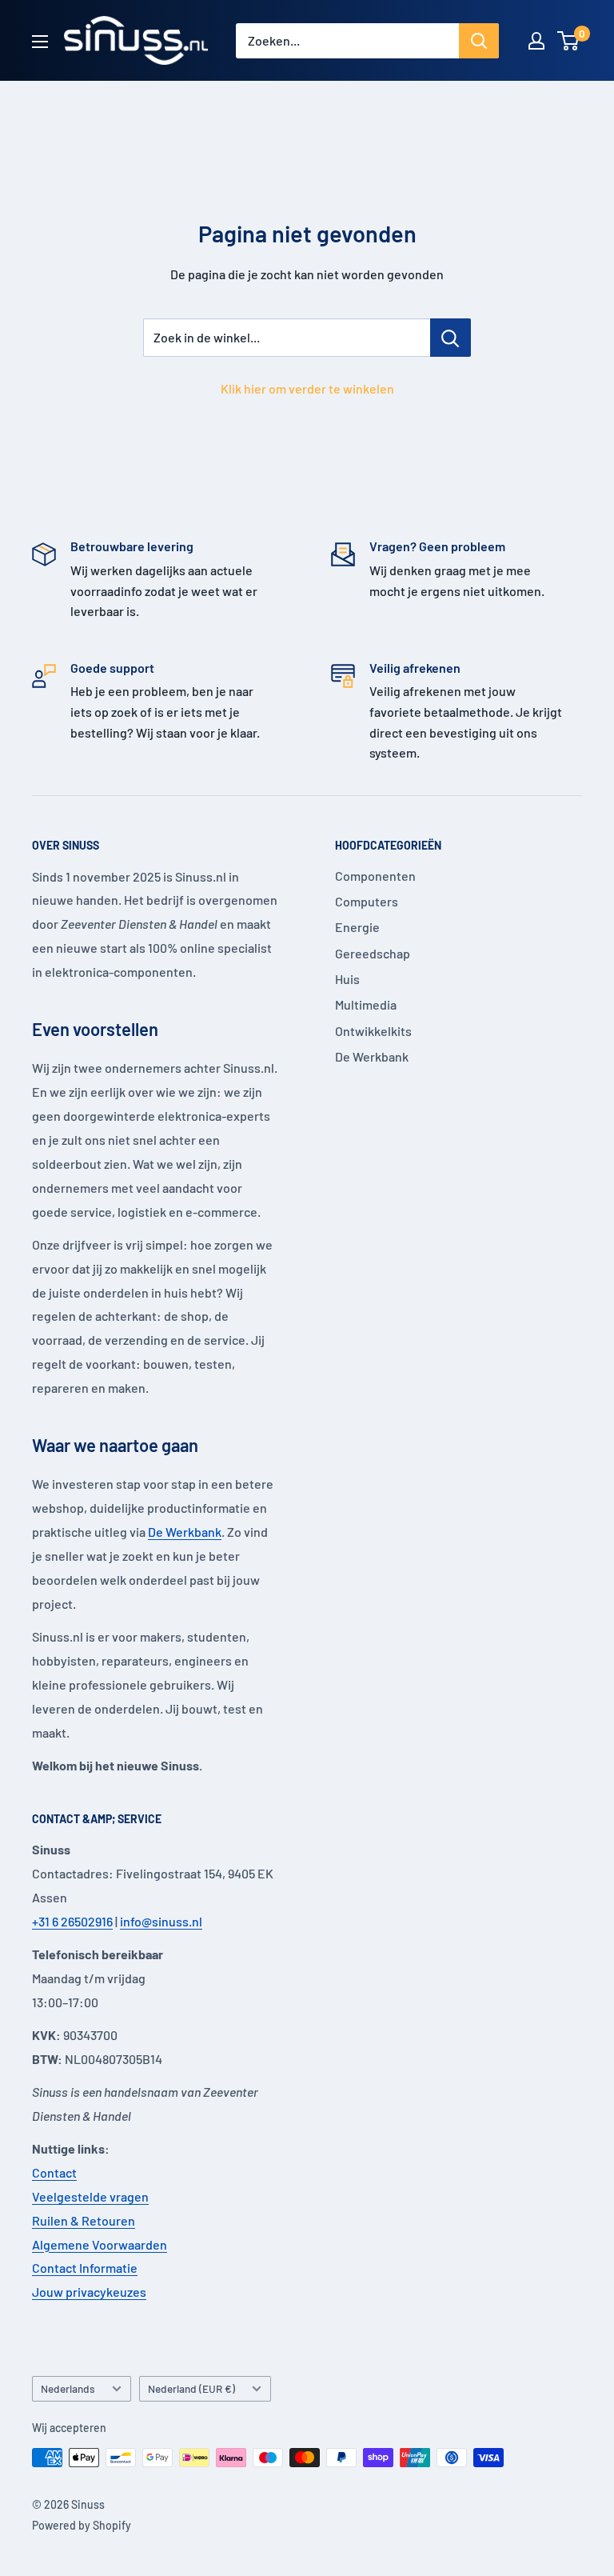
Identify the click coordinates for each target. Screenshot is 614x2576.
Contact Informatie (85, 2268)
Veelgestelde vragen (90, 2196)
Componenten (375, 876)
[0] (569, 41)
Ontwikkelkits (373, 1031)
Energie (357, 927)
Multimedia (366, 1004)
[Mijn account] (536, 41)
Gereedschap (373, 953)
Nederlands (68, 2388)
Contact (54, 2172)
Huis (347, 979)
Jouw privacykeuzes (89, 2292)
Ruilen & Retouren (84, 2220)
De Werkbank (185, 1532)
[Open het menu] (40, 42)
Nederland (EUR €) (191, 2388)
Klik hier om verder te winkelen (307, 388)
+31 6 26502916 (72, 1921)
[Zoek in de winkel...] (451, 338)
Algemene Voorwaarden (100, 2244)
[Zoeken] (479, 41)
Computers (367, 901)
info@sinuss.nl (161, 1921)
